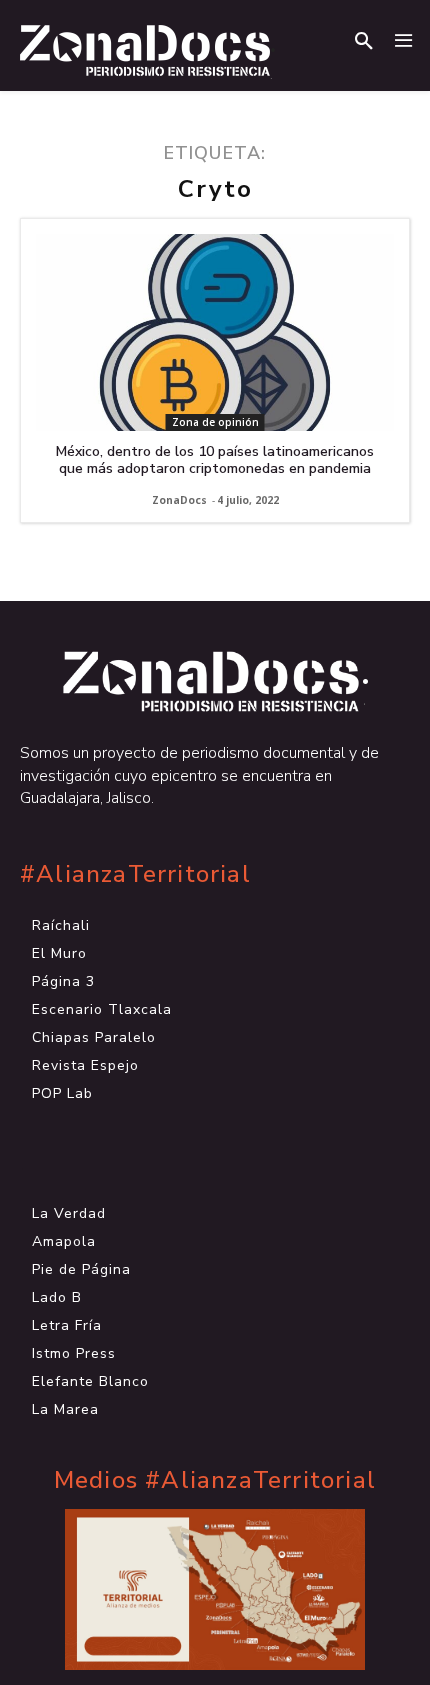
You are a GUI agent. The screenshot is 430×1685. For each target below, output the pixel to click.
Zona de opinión (215, 422)
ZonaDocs (179, 500)
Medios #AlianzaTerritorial (215, 1480)
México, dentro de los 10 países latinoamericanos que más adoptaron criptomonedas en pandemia (215, 460)
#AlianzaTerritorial (135, 874)
